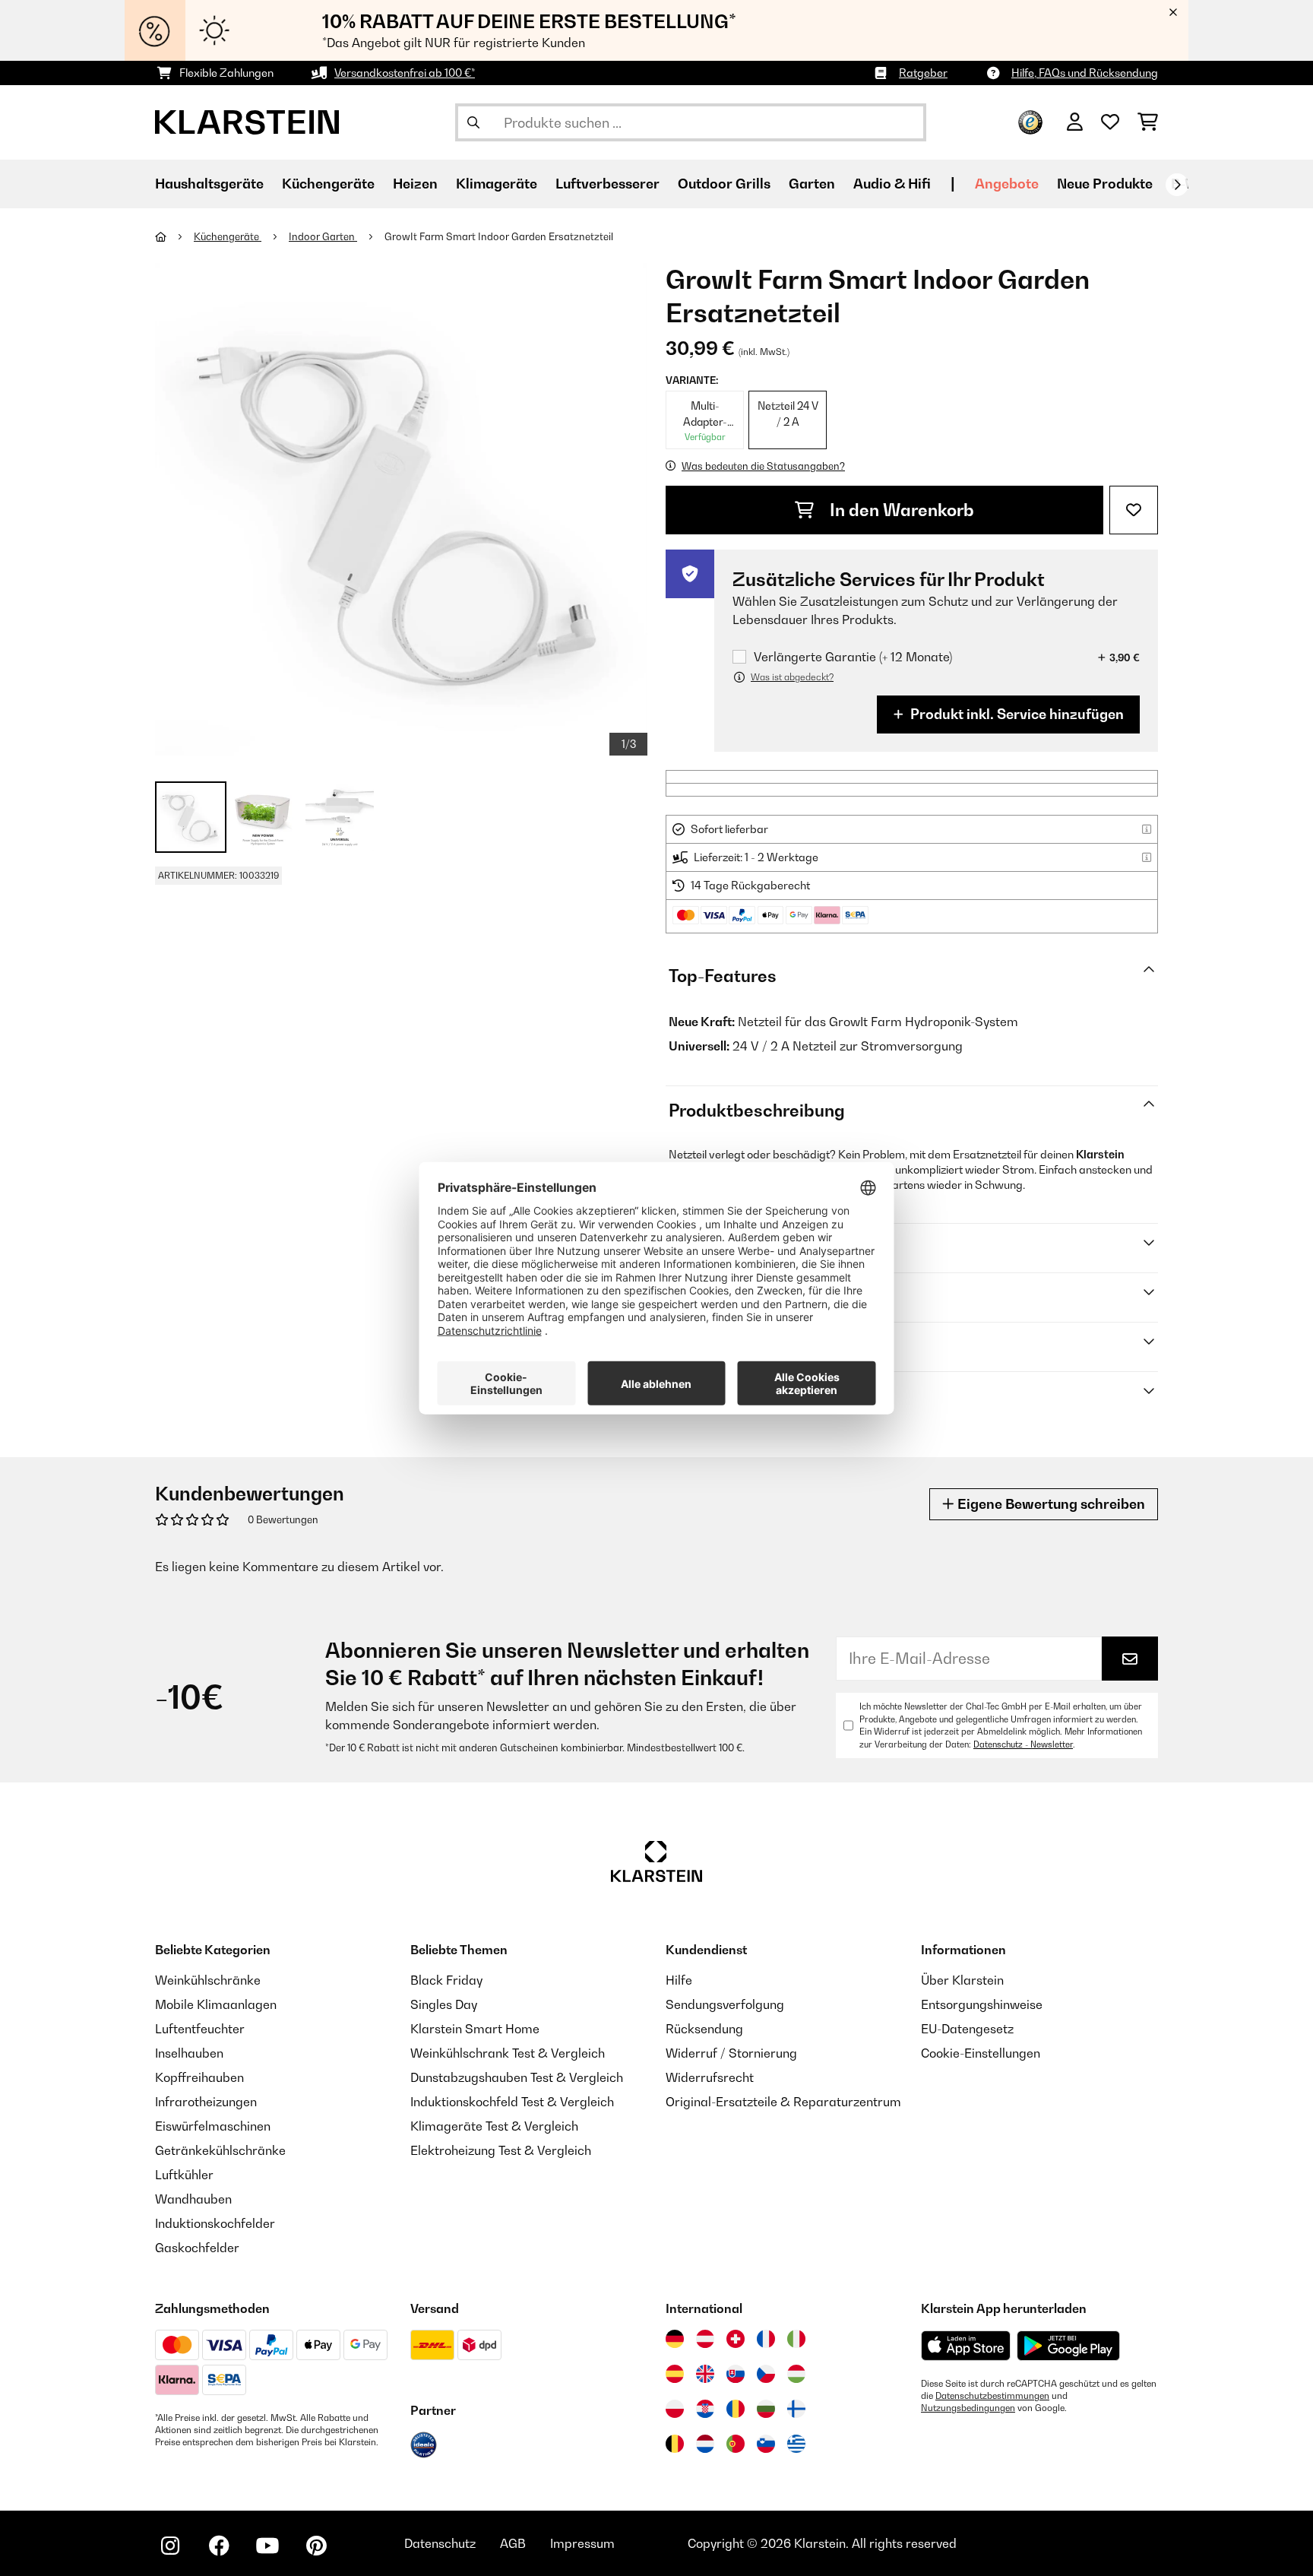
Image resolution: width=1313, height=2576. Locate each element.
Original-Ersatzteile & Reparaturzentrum (783, 2102)
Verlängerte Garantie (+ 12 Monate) (853, 657)
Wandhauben (193, 2199)
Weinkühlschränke (208, 1980)
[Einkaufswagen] (1148, 122)
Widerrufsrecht (710, 2077)
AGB (513, 2543)
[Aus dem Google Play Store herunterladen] (1069, 2346)
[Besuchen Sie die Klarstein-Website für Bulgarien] (766, 2409)
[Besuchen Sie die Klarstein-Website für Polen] (675, 2409)
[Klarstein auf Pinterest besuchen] (316, 2546)
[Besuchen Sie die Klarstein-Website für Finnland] (796, 2409)
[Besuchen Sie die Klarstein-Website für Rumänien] (736, 2409)
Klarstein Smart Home (475, 2029)
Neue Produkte (1105, 184)
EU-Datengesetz (967, 2029)
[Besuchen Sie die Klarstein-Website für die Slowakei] (736, 2374)
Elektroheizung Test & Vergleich (501, 2150)
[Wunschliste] (1110, 122)
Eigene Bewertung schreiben (1050, 1504)
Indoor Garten (323, 236)
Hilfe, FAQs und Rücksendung (1085, 73)
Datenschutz (440, 2543)
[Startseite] (174, 236)
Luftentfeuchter (200, 2029)
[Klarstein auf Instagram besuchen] (170, 2546)
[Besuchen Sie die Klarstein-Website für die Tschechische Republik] (766, 2374)
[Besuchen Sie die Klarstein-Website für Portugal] (736, 2444)
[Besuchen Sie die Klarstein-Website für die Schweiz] (736, 2339)
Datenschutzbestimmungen (992, 2396)
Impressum (582, 2543)
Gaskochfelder (197, 2248)
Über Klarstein (962, 1980)
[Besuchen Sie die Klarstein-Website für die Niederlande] (705, 2444)
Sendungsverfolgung (725, 2004)
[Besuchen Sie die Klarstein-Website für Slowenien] (766, 2444)
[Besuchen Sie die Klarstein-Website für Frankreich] (766, 2339)
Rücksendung (704, 2029)
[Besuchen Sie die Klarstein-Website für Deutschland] (675, 2339)
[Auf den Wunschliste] (1134, 510)
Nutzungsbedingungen (968, 2408)
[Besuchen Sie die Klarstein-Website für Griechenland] (796, 2445)
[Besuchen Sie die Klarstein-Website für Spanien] (675, 2374)
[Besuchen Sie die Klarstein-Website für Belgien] (675, 2444)
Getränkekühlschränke (220, 2150)
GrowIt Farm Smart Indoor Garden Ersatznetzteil (499, 236)
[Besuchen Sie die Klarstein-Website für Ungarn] (796, 2374)
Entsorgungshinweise (982, 2004)
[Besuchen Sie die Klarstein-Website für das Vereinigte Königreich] (705, 2374)
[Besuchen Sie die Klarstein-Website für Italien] (796, 2339)
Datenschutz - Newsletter (1023, 1744)
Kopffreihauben (199, 2077)
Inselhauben (189, 2053)
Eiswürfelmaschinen (213, 2126)
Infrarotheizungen (206, 2102)
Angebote (1007, 184)
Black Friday (446, 1980)
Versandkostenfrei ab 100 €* (405, 73)
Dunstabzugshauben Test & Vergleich (517, 2077)
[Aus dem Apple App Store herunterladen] (966, 2345)
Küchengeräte (228, 236)
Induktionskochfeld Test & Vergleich (512, 2102)
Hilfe (679, 1980)
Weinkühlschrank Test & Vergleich (508, 2053)
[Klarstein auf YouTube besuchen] (267, 2546)
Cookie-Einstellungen (981, 2053)
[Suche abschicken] (473, 122)
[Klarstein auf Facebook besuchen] (219, 2546)
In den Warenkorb (900, 510)
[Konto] (1075, 122)
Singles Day (444, 2004)
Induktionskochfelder (215, 2223)
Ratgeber (923, 73)
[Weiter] (1177, 185)
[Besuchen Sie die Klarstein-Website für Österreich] (705, 2339)
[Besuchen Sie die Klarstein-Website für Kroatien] (705, 2409)
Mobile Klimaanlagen (216, 2004)
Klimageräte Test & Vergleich (494, 2126)
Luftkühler (184, 2175)
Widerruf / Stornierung (731, 2053)
